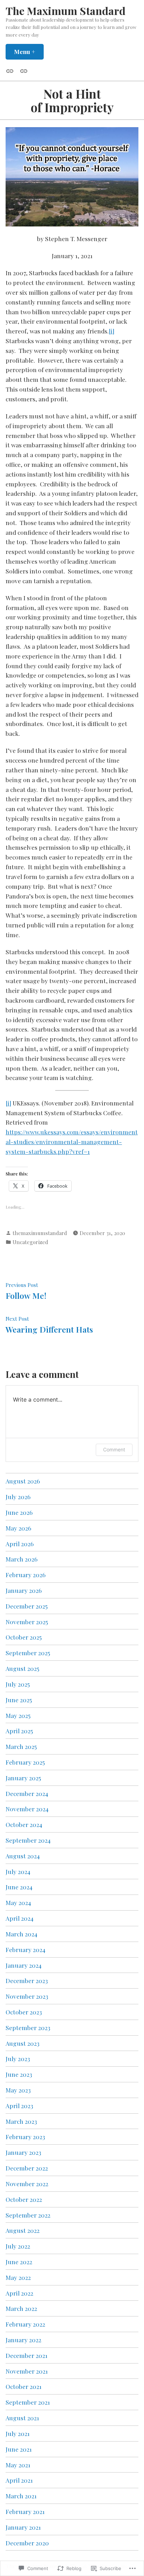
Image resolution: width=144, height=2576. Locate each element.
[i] (111, 331)
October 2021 (24, 2386)
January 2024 (24, 1965)
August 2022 (23, 2230)
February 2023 (25, 2137)
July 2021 (18, 2433)
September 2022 (28, 2215)
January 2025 (23, 1778)
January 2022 (23, 2340)
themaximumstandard (40, 1233)
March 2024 (21, 1934)
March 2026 (21, 1559)
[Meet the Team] (11, 70)
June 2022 (19, 2262)
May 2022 (18, 2277)
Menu (29, 51)
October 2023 (24, 2012)
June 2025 (19, 1700)
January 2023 (23, 2152)
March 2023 (21, 2121)
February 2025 (25, 1762)
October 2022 (24, 2199)
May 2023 (18, 2090)
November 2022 (27, 2184)
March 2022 (21, 2308)
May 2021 (18, 2465)
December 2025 (27, 1606)
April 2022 (19, 2293)
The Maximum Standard (66, 11)
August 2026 (23, 1481)
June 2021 (19, 2449)
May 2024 (18, 1902)
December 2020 (27, 2543)
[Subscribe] (22, 70)
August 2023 (23, 2043)
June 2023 (19, 2074)
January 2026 (24, 1590)
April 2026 (20, 1544)
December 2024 (27, 1793)
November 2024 (27, 1809)
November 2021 (27, 2371)
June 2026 (19, 1512)
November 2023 (27, 1996)
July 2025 (18, 1684)
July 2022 (18, 2246)
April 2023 (19, 2105)
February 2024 (26, 1949)
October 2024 (24, 1824)
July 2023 (18, 2058)
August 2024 (23, 1856)
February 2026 (26, 1575)
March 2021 (21, 2496)
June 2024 (19, 1887)
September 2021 (28, 2402)
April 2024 (20, 1918)
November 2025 (27, 1622)
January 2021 (23, 2527)
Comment (114, 1449)
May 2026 (18, 1528)
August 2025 (22, 1668)
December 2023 (27, 1980)
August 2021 (22, 2418)
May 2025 (18, 1715)
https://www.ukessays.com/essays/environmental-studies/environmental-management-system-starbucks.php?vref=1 (72, 1142)
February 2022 (25, 2324)
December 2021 (27, 2355)
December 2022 (27, 2168)
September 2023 (28, 2027)
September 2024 (28, 1840)
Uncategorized (30, 1242)
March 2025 (21, 1746)
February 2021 (25, 2511)
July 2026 (18, 1497)
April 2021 (19, 2480)
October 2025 (24, 1637)
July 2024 (18, 1871)
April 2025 (19, 1731)
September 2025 (28, 1653)
